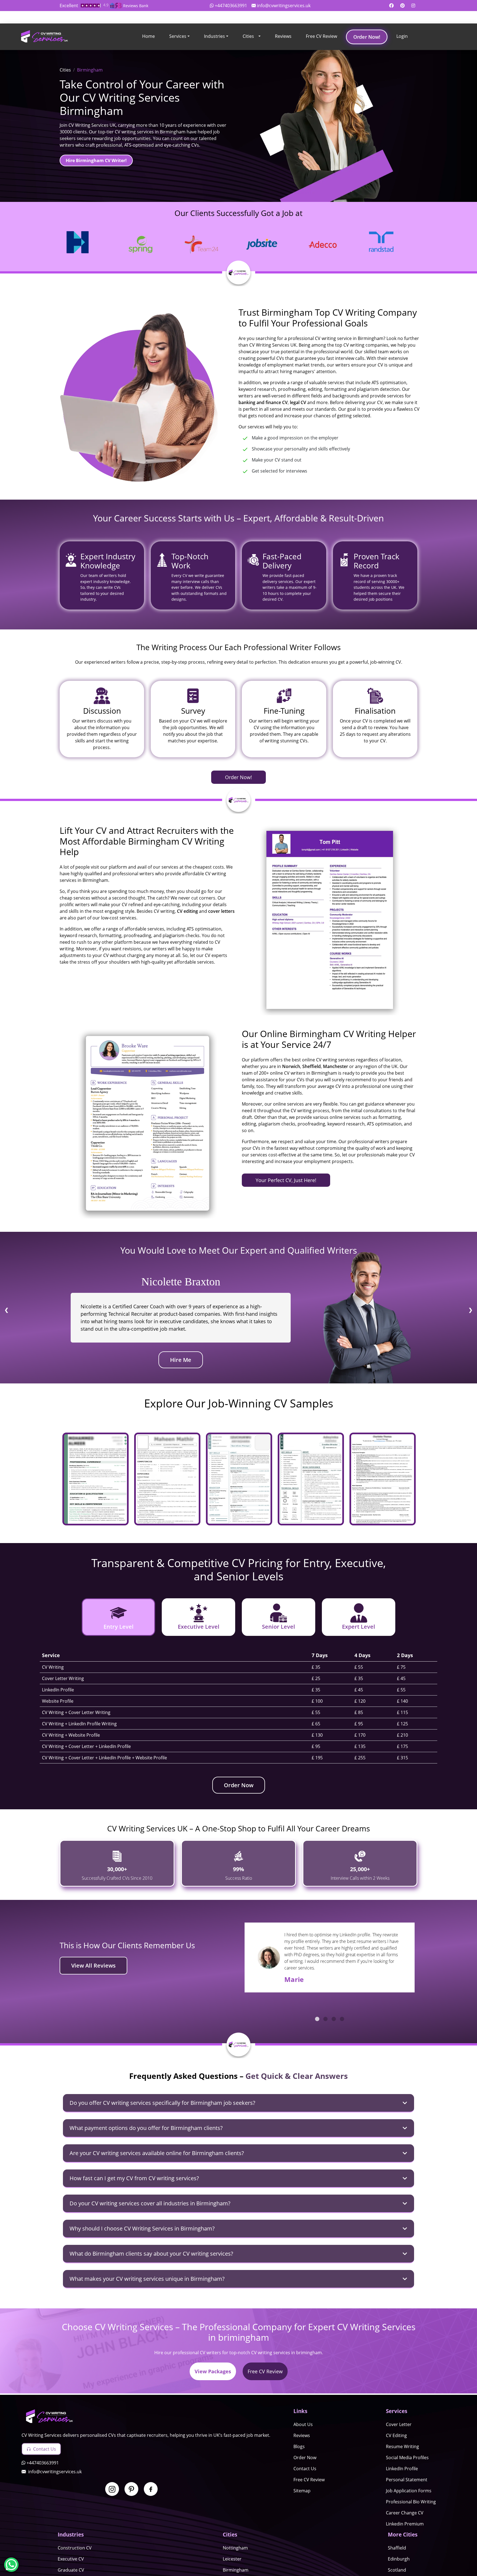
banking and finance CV (263, 402)
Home (149, 36)
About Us (303, 2424)
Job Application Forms (409, 2491)
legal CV (298, 402)
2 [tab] (325, 2019)
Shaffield (397, 2548)
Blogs (299, 2446)
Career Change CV (405, 2513)
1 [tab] (317, 2019)
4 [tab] (342, 2019)
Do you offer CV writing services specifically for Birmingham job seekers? (162, 2103)
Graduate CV (71, 2570)
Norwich (291, 1066)
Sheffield (312, 1066)
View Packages (213, 2371)
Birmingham (236, 2570)
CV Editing (396, 2435)
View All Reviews (93, 1965)
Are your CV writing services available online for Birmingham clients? (157, 2153)
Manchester (336, 1066)
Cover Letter (399, 2424)
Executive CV (71, 2559)
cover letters (221, 911)
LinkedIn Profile (402, 2469)
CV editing (187, 911)
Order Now (239, 1785)
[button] (259, 37)
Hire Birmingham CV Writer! (96, 160)
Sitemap (302, 2491)
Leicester (232, 2559)
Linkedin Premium (405, 2524)
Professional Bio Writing (411, 2502)
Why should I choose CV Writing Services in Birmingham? (142, 2228)
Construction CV (75, 2548)
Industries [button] (214, 36)
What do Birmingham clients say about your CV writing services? (151, 2254)
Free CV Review (321, 36)
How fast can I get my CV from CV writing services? (134, 2178)
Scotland (397, 2570)
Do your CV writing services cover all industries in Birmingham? (150, 2203)
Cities (248, 36)
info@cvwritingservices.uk (284, 6)
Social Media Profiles (407, 2458)
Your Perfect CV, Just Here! (286, 1180)
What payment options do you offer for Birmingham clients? (146, 2128)
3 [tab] (334, 2019)
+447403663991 (231, 6)
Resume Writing (402, 2446)
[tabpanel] (330, 1954)
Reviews (283, 36)
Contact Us (45, 2449)
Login (402, 36)
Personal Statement (407, 2480)
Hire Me (181, 1360)
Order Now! (367, 37)
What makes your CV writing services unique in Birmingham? (147, 2279)
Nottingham (235, 2548)
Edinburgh (399, 2559)
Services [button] (178, 36)
